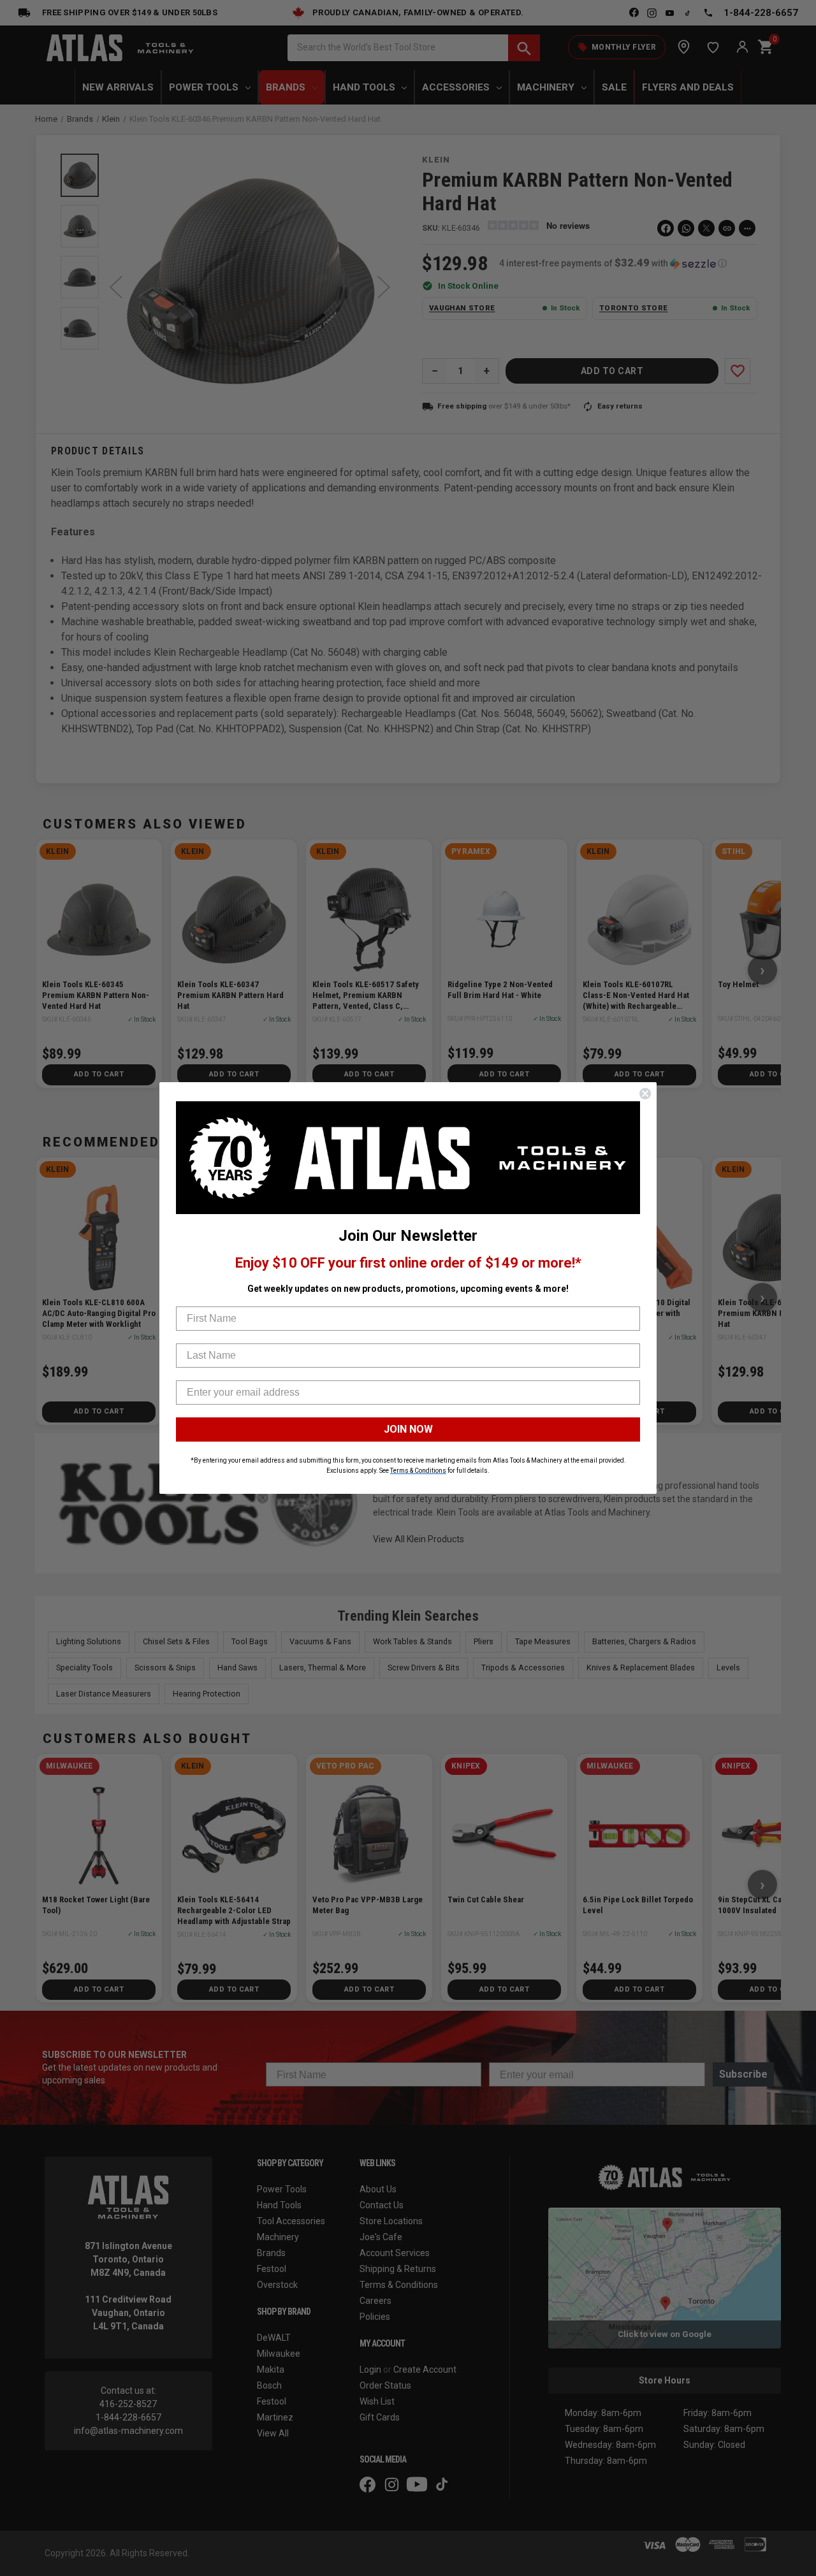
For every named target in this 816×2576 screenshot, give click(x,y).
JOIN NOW (408, 1429)
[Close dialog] (645, 1094)
